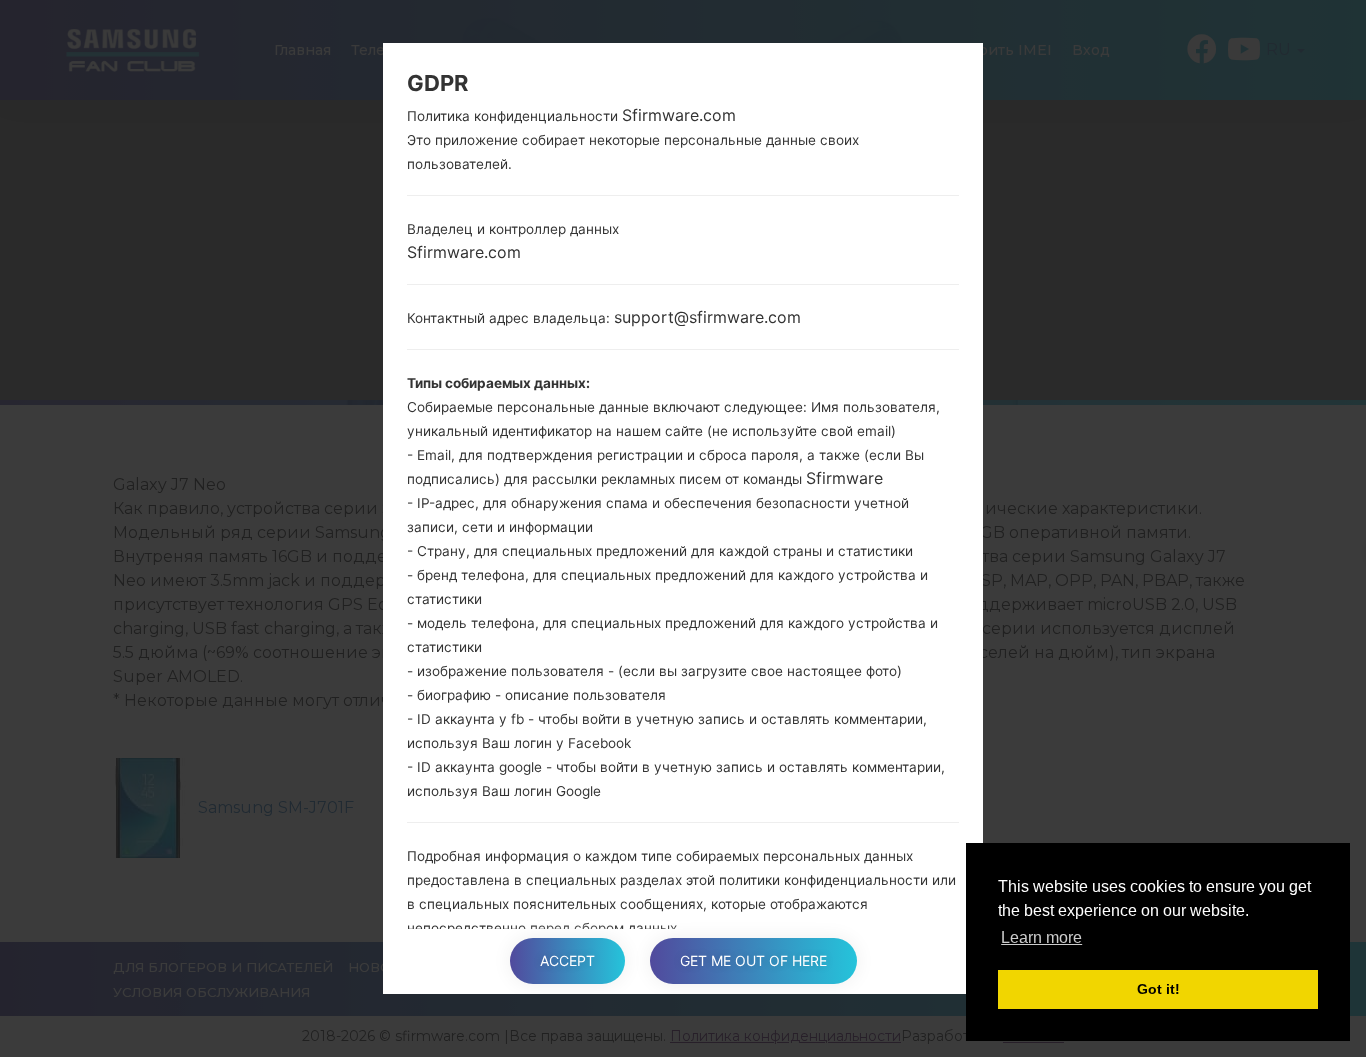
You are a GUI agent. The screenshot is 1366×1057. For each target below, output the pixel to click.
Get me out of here (753, 960)
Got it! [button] (1158, 989)
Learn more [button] (1041, 937)
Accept (567, 960)
